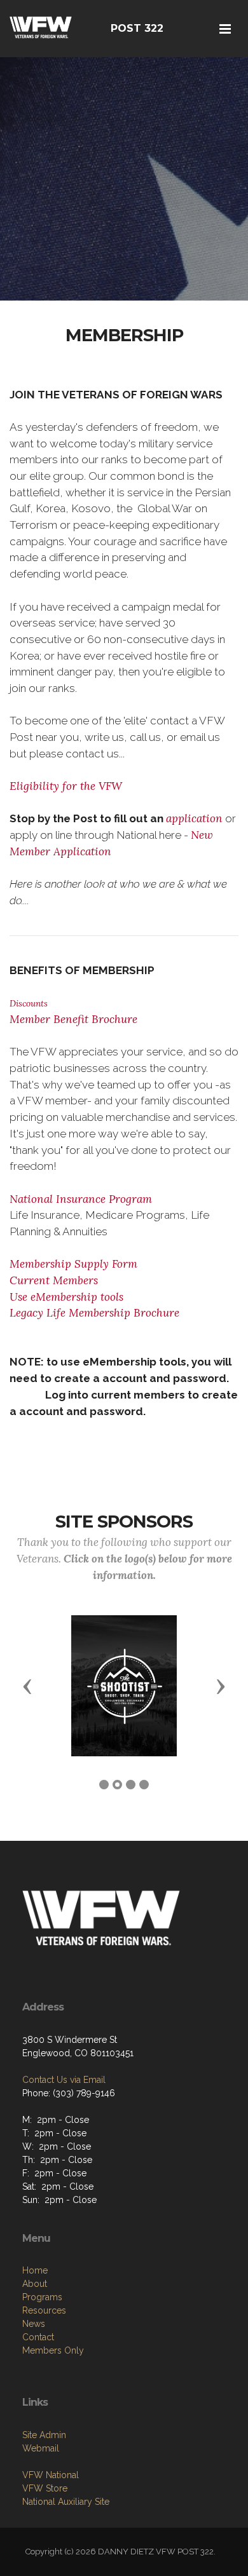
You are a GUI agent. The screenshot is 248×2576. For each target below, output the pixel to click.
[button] (27, 1686)
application (194, 818)
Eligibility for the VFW (66, 786)
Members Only (53, 2350)
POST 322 (137, 28)
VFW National (51, 2475)
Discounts (29, 1003)
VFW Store (45, 2488)
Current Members (54, 1280)
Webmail (41, 2448)
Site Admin (44, 2435)
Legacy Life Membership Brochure (94, 1313)
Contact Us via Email (64, 2080)
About (35, 2284)
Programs (42, 2297)
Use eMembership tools (66, 1297)
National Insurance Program (81, 1199)
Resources (44, 2310)
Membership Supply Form (73, 1264)
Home (35, 2270)
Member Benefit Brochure (73, 1019)
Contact (38, 2337)
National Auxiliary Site (66, 2502)
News (34, 2324)
